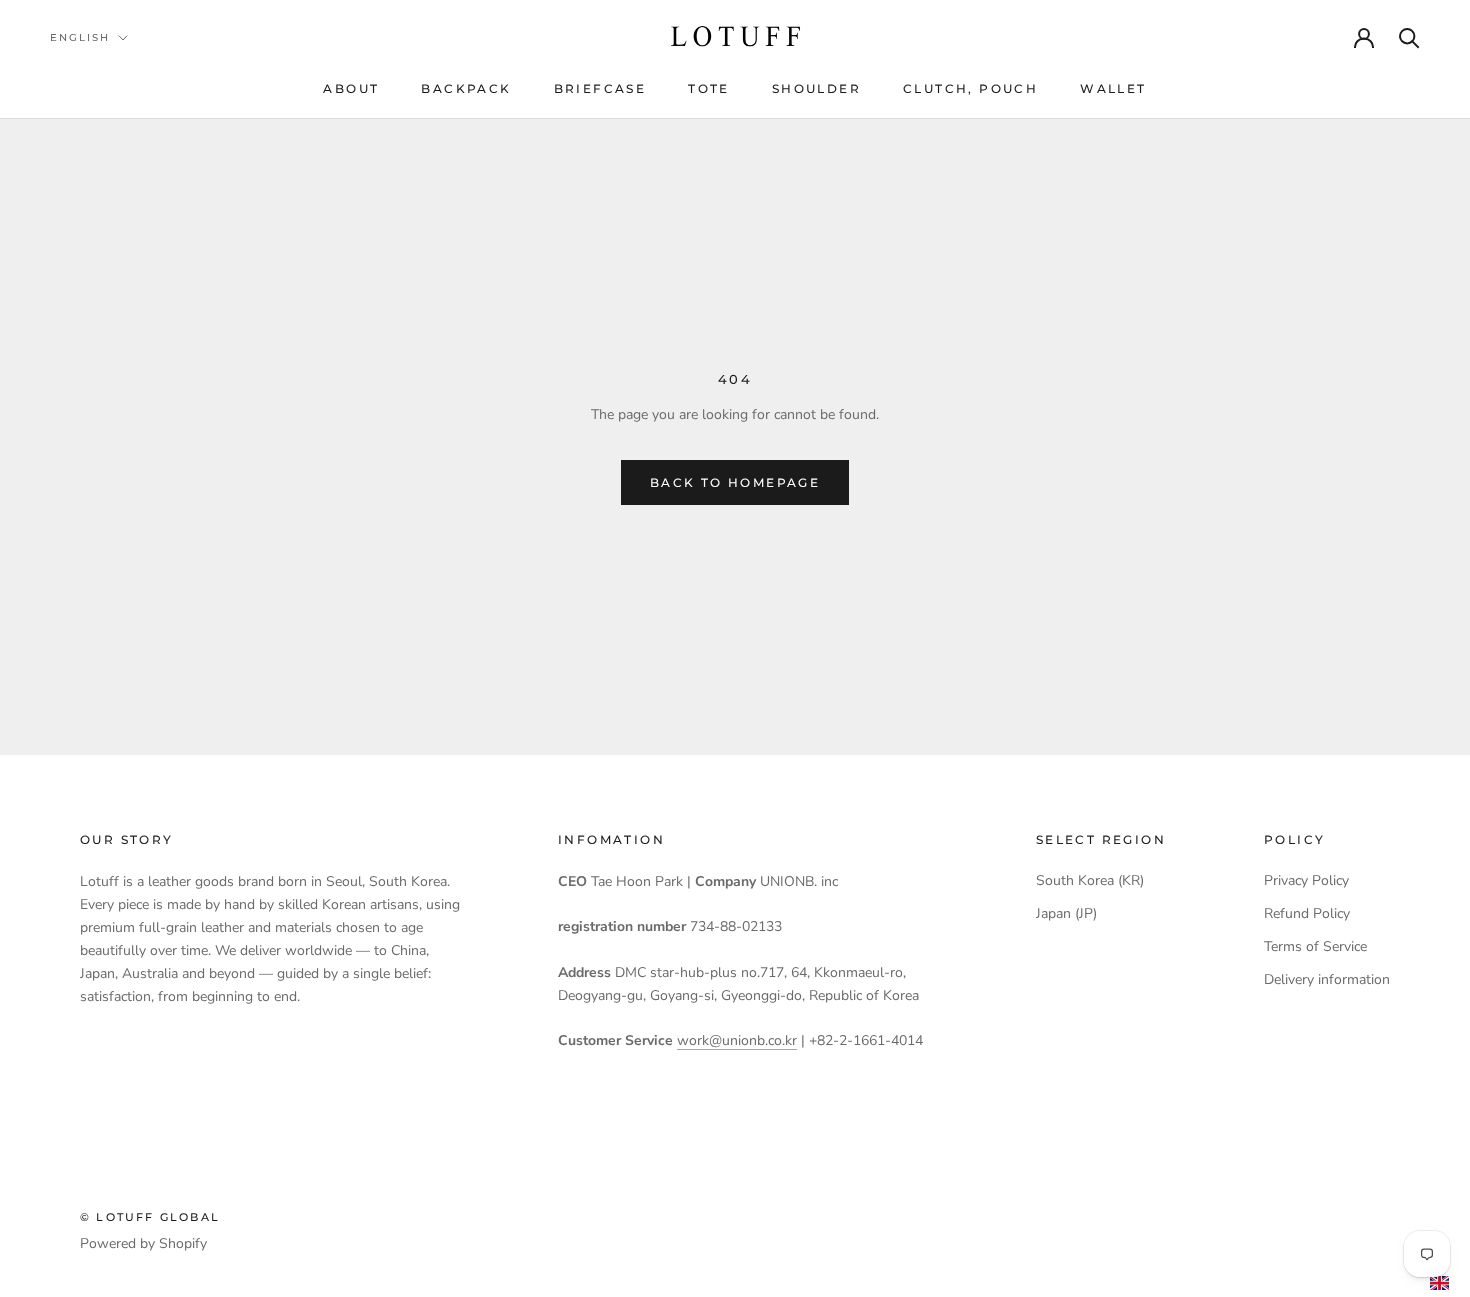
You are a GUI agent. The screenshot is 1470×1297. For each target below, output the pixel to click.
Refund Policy (1307, 913)
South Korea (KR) (1090, 880)
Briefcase (600, 88)
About (351, 88)
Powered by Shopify (143, 1243)
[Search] (1409, 36)
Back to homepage (735, 482)
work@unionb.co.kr (737, 1040)
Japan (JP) (1066, 913)
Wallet (1113, 88)
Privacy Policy (1306, 880)
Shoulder (816, 88)
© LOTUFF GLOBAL (150, 1217)
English (80, 37)
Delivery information (1327, 979)
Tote (709, 88)
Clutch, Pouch (970, 88)
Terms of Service (1315, 946)
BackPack (466, 88)
